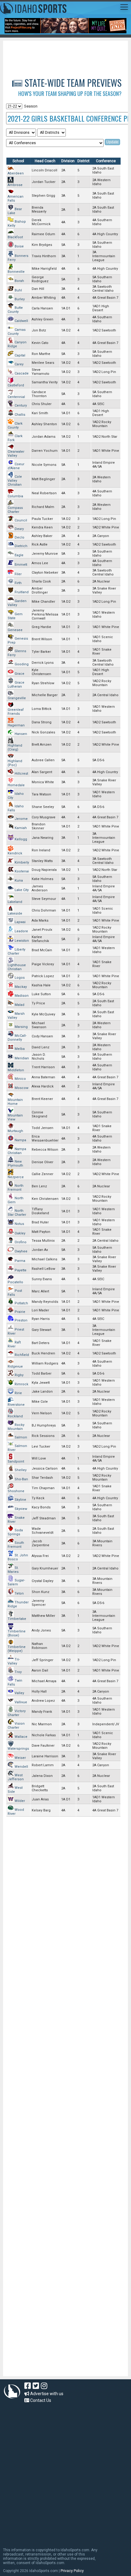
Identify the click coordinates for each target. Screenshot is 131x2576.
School (18, 161)
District (83, 161)
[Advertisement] (69, 56)
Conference (106, 161)
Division (68, 161)
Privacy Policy (72, 2571)
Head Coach (45, 161)
